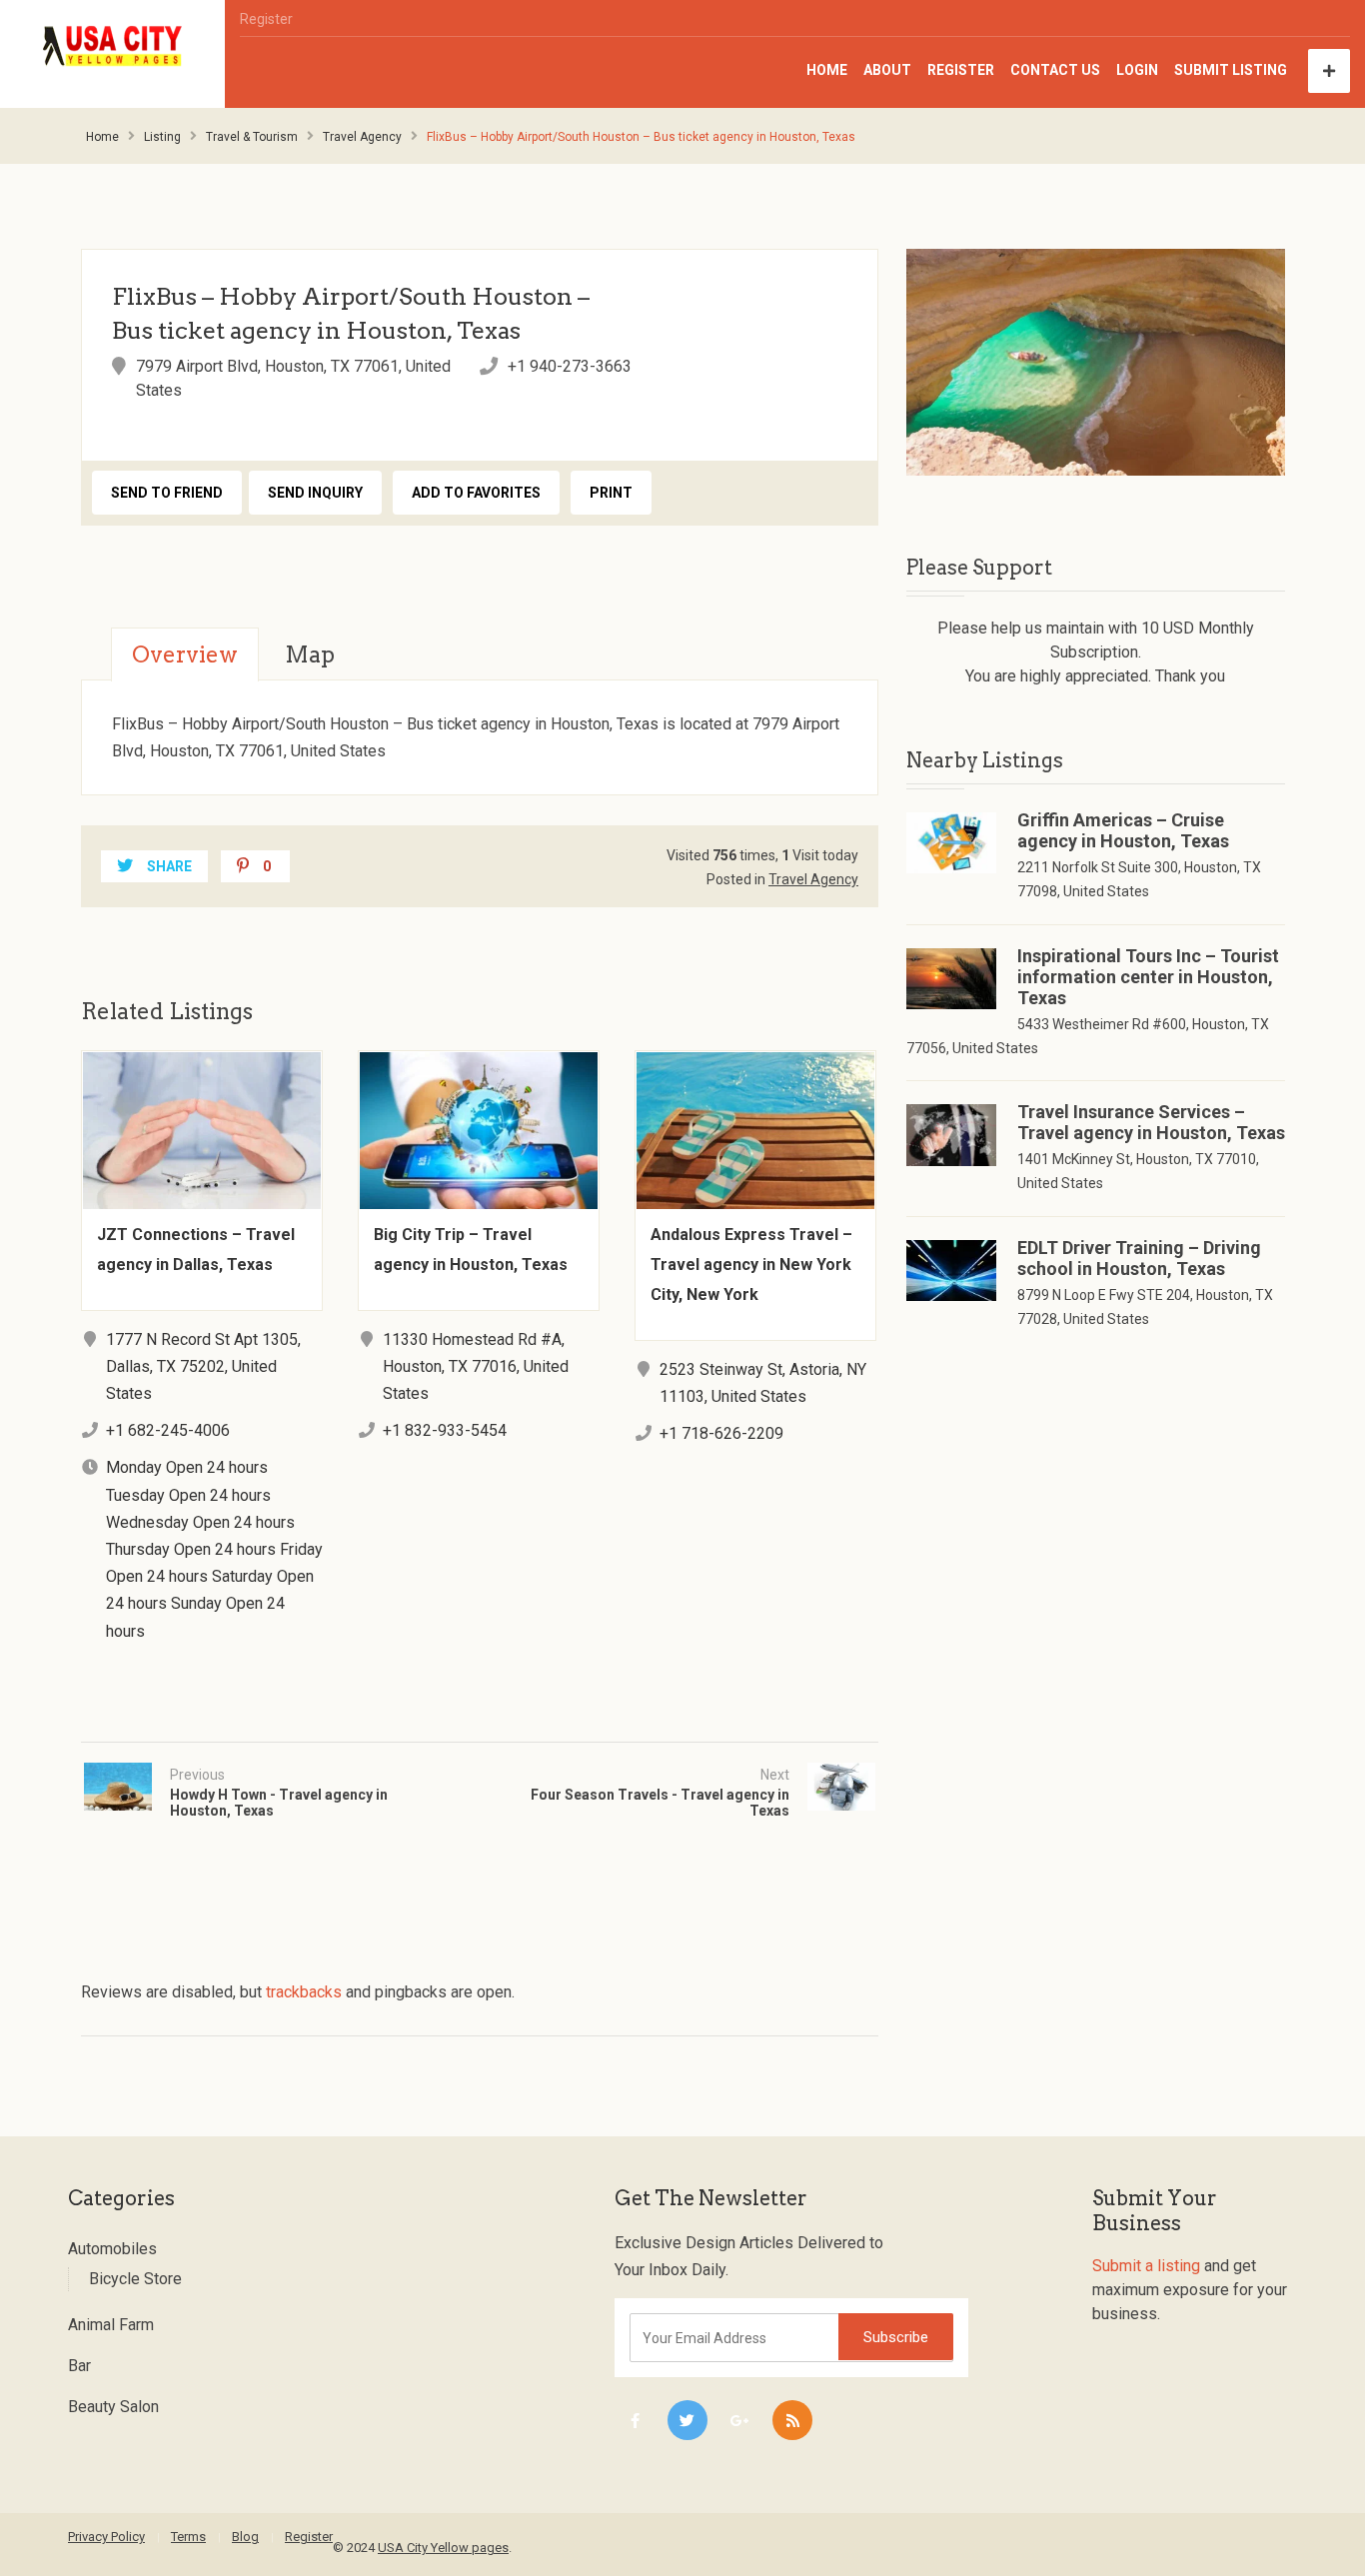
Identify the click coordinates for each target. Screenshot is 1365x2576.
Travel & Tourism (252, 137)
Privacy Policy (106, 2537)
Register (266, 19)
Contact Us (1055, 70)
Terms (188, 2537)
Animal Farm (111, 2325)
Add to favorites (476, 493)
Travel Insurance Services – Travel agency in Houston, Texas (1151, 1122)
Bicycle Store (135, 2279)
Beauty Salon (113, 2407)
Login (1137, 70)
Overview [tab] (185, 654)
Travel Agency (362, 137)
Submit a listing (1146, 2266)
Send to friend (167, 493)
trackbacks (304, 1992)
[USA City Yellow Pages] (113, 46)
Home (827, 70)
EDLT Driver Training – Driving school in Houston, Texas (1139, 1258)
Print (611, 493)
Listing (162, 137)
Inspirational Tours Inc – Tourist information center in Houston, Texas (1148, 977)
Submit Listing (1231, 70)
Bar (79, 2366)
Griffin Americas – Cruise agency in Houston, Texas (1123, 830)
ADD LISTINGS (1329, 71)
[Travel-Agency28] (1096, 362)
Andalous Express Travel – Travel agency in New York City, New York (751, 1265)
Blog (245, 2537)
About (887, 70)
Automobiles (112, 2249)
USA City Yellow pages (443, 2548)
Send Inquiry (315, 493)
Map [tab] (310, 654)
